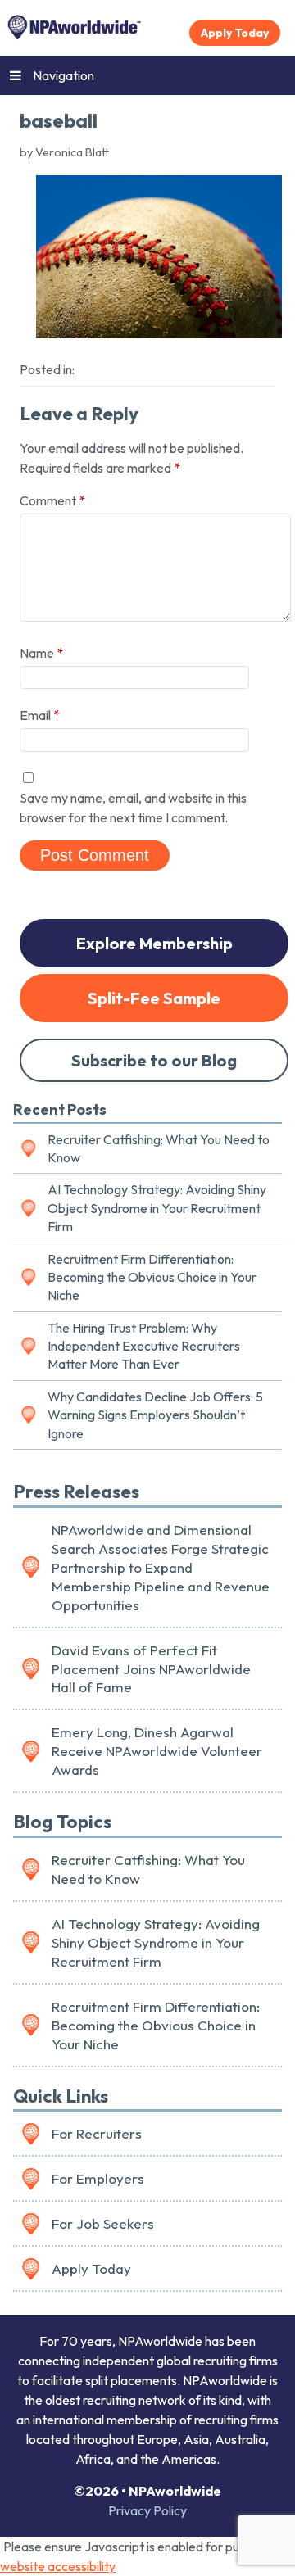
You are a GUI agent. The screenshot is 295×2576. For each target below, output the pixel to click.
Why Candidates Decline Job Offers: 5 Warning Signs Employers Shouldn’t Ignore (155, 1415)
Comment (52, 500)
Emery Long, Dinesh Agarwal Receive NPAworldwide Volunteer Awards (157, 1751)
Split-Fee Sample (154, 998)
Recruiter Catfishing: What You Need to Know (159, 1148)
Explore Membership (154, 943)
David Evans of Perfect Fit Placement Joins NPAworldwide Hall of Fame (151, 1669)
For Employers (98, 2178)
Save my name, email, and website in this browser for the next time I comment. (133, 808)
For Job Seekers (103, 2223)
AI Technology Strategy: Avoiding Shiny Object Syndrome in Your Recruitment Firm (157, 1208)
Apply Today (235, 33)
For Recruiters (97, 2133)
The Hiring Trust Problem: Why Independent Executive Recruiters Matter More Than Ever (144, 1346)
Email (40, 715)
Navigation (64, 75)
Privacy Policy (147, 2510)
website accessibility (58, 2566)
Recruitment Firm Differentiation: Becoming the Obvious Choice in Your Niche (152, 1277)
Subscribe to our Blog (154, 1060)
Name (41, 653)
